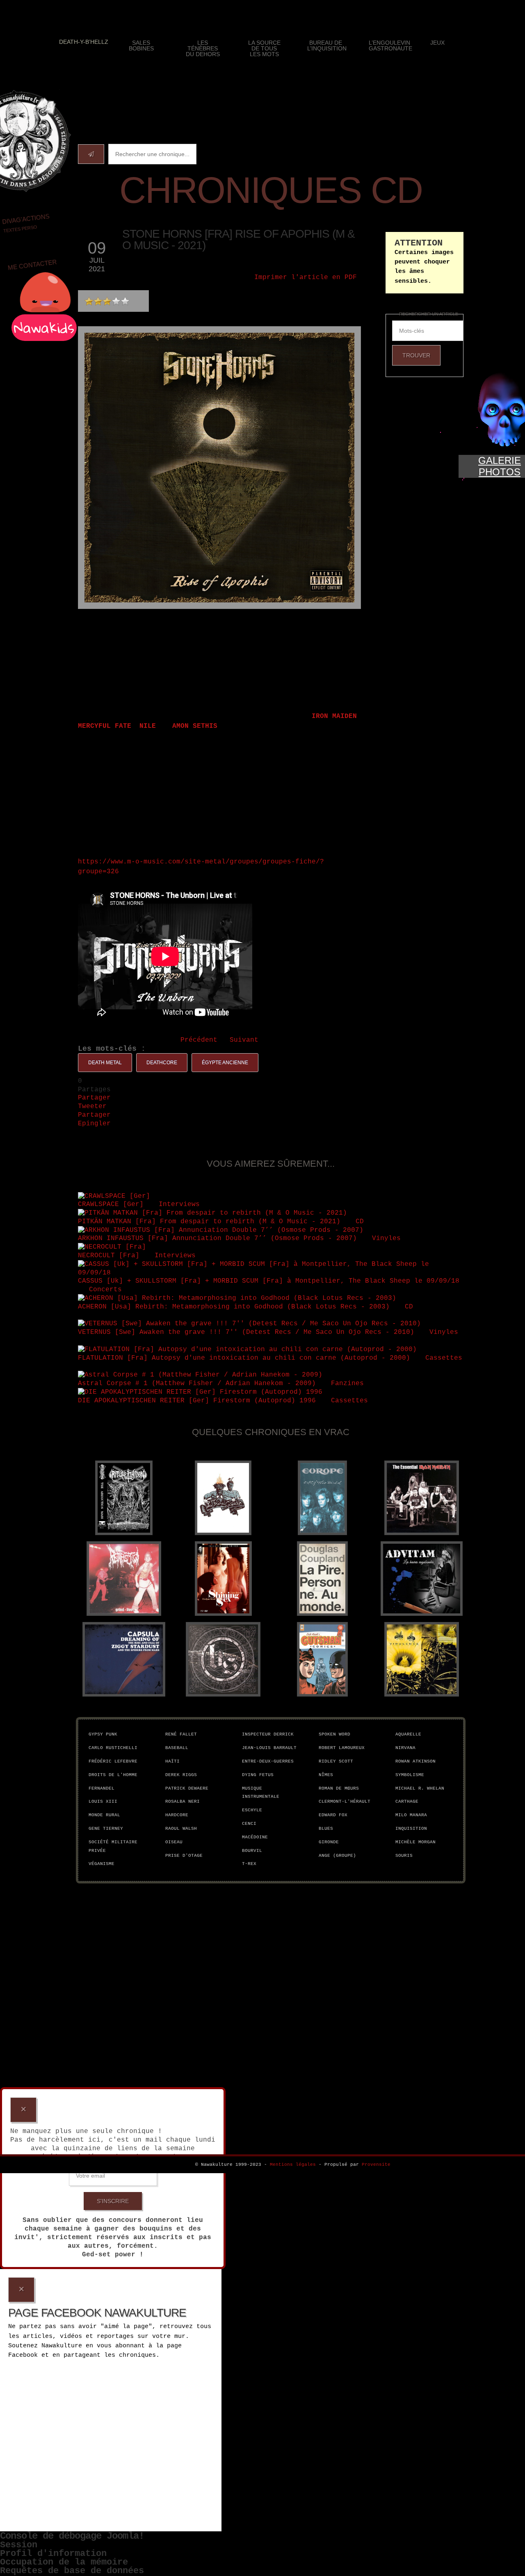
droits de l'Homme (113, 1775)
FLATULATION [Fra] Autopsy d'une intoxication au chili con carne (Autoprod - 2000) (244, 1358)
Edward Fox (333, 1815)
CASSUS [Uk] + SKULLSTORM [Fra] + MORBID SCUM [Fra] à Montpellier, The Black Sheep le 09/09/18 (269, 1281)
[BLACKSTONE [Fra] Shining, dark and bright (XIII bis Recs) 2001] (223, 1659)
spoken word (334, 1734)
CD (362, 1222)
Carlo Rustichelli (113, 1748)
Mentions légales (293, 2165)
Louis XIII (103, 1801)
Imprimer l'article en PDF (306, 277)
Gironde (329, 1842)
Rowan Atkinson (415, 1761)
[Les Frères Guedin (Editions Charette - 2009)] (223, 1498)
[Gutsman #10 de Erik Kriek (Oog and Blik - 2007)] (322, 1659)
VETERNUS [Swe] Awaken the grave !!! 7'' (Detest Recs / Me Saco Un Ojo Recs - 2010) (246, 1332)
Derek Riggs (181, 1775)
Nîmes (326, 1775)
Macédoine (255, 1837)
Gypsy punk (103, 1734)
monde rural (104, 1815)
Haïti (172, 1761)
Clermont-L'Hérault (345, 1801)
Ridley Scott (336, 1761)
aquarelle (408, 1734)
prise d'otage (184, 1856)
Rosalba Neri (183, 1801)
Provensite (376, 2165)
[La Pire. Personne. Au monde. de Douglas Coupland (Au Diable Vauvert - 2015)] (322, 1579)
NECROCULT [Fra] (109, 1256)
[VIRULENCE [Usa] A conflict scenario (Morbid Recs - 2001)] (422, 1659)
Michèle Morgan (415, 1842)
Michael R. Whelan (420, 1788)
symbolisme (410, 1775)
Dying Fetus (258, 1775)
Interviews (181, 1204)
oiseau (174, 1842)
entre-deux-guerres (268, 1761)
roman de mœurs (339, 1788)
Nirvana (405, 1748)
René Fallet (181, 1734)
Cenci (249, 1824)
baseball (177, 1748)
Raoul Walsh (181, 1829)
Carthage (407, 1801)
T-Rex (249, 1864)
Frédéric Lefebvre (113, 1761)
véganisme (102, 1864)
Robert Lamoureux (342, 1748)
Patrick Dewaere (187, 1788)
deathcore (162, 1063)
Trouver (416, 355)
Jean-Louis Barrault (269, 1748)
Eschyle (252, 1810)
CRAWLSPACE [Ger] (111, 1204)
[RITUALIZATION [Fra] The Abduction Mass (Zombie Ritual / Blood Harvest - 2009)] (124, 1498)
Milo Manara (411, 1815)
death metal (105, 1063)
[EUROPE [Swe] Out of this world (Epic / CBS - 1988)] (322, 1498)
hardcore (177, 1815)
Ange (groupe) (337, 1856)
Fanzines (349, 1383)
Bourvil (252, 1851)
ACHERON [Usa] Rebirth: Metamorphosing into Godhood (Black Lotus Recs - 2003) (234, 1307)
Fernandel (102, 1788)
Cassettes (444, 1358)
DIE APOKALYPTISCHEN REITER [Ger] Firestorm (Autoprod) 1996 (197, 1401)
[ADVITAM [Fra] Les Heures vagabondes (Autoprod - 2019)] (422, 1579)
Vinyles (388, 1238)
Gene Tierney (106, 1829)
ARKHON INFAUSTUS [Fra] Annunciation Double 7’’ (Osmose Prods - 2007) (217, 1238)
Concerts (107, 1290)
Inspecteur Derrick (268, 1734)
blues (326, 1829)
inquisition (411, 1829)
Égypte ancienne (225, 1063)
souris (404, 1856)
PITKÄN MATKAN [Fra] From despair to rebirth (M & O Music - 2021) (209, 1222)
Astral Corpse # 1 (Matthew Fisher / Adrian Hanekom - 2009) (197, 1383)
